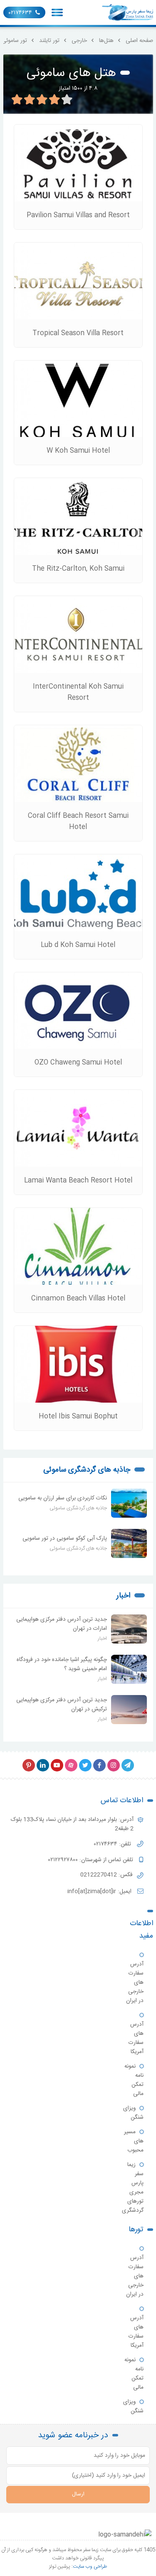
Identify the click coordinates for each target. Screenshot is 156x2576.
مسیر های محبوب (134, 2141)
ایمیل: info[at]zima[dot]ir (100, 1892)
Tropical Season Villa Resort (78, 333)
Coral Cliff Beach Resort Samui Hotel (78, 822)
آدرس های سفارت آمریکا (136, 2038)
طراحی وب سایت (90, 2566)
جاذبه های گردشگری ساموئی (87, 1470)
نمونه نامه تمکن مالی (134, 2080)
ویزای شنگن (133, 2113)
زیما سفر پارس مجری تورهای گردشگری (133, 2188)
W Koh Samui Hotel (78, 451)
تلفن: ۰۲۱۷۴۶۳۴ (113, 1844)
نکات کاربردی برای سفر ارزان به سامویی (63, 1498)
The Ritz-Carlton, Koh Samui (78, 569)
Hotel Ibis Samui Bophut (78, 1417)
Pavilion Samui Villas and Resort (78, 215)
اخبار (123, 1596)
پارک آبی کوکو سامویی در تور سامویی (65, 1538)
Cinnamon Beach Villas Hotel (78, 1299)
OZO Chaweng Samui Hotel (78, 1063)
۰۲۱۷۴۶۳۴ (20, 13)
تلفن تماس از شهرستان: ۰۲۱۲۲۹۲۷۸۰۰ (92, 1860)
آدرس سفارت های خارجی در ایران (135, 1982)
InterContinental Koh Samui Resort (78, 692)
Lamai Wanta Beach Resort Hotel (78, 1181)
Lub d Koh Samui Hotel (78, 945)
